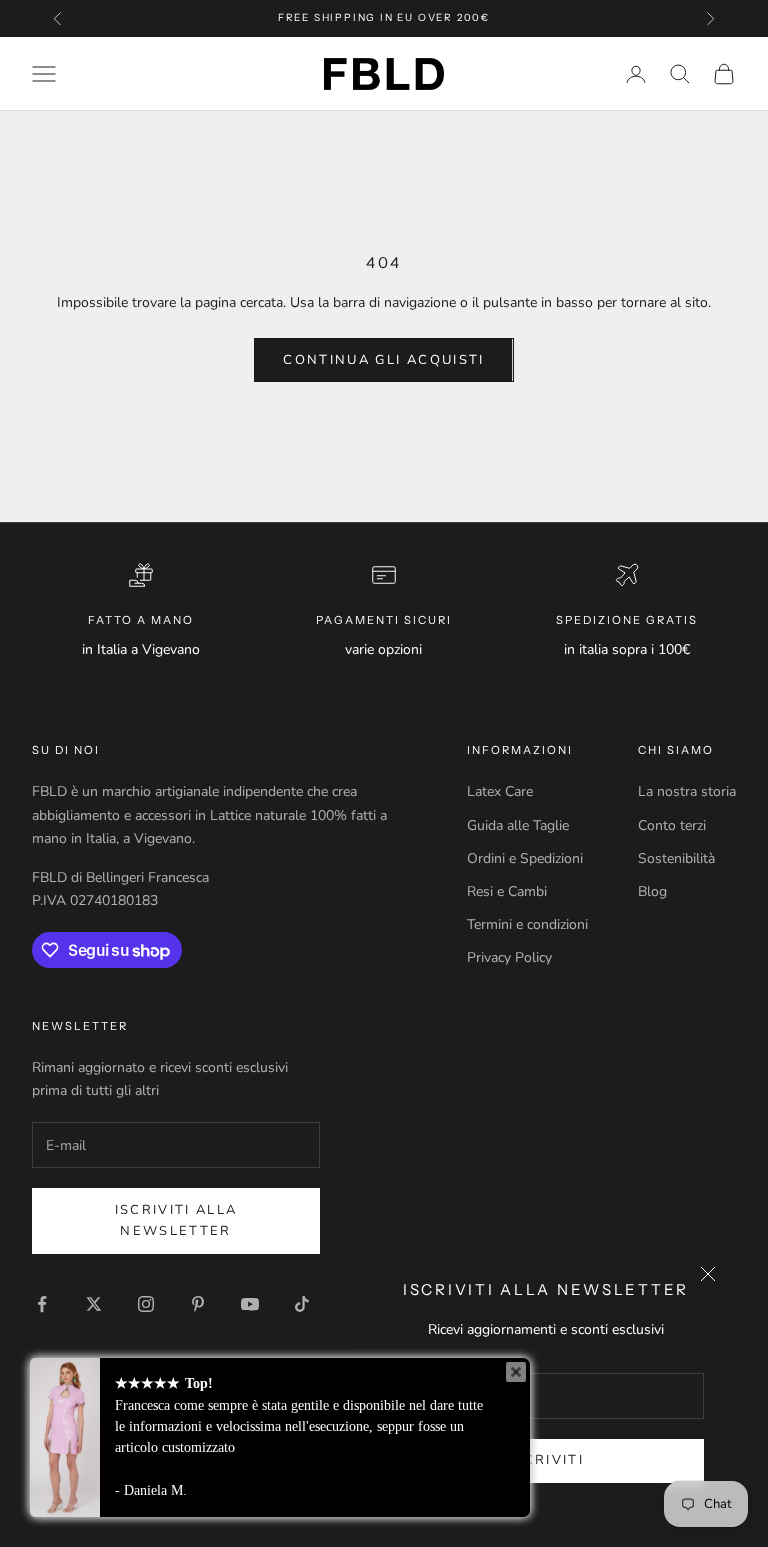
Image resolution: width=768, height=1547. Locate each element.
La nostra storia (687, 791)
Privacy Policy (509, 957)
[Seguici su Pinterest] (198, 1304)
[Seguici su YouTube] (250, 1304)
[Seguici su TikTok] (302, 1304)
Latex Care (500, 791)
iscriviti (546, 1460)
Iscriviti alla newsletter (176, 1220)
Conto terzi (672, 825)
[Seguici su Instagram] (146, 1304)
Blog (652, 891)
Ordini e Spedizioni (525, 858)
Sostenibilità (676, 858)
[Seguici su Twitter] (94, 1304)
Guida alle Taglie (518, 825)
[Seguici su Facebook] (42, 1304)
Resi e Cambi (507, 891)
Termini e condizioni (527, 924)
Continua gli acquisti (383, 360)
